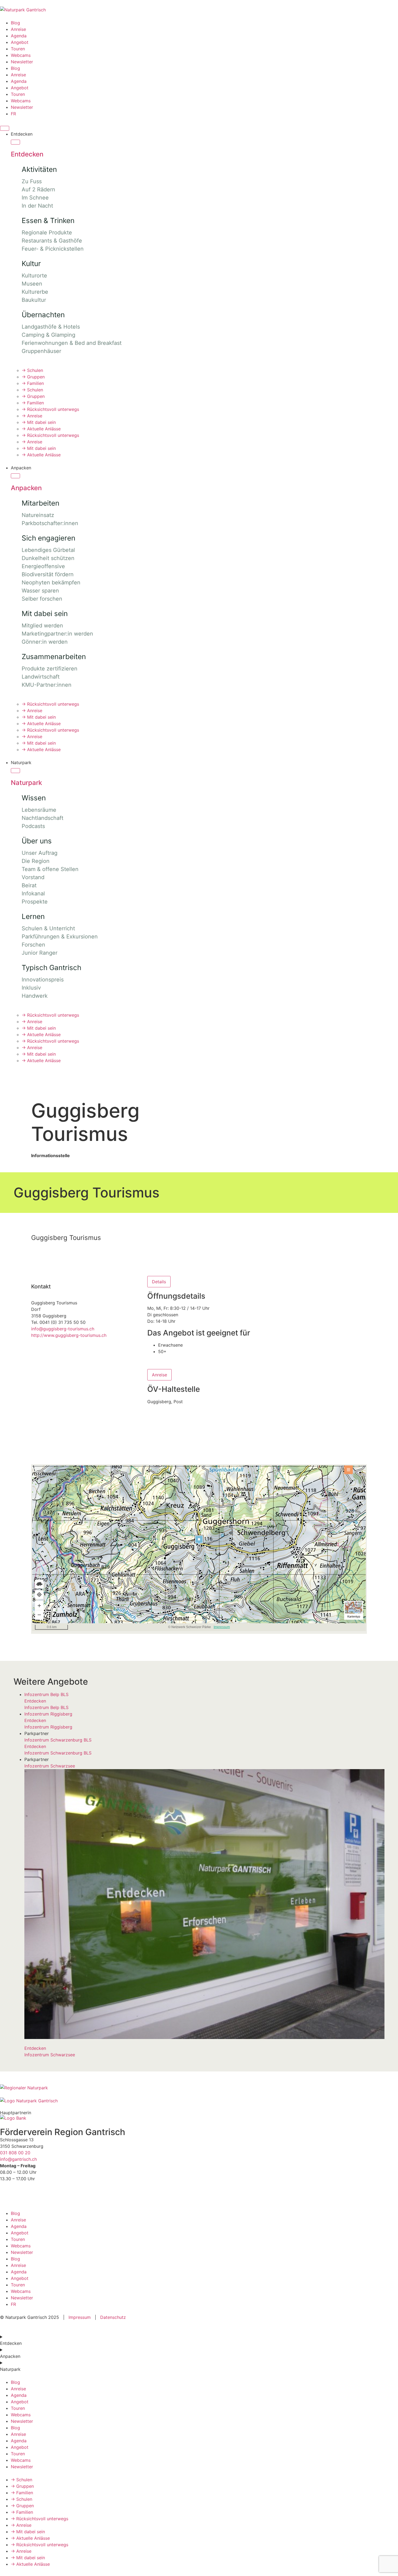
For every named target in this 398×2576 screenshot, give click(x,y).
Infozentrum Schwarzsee (50, 1766)
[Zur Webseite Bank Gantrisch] (13, 2118)
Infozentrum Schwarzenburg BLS (58, 1740)
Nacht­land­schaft (43, 818)
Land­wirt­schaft (41, 677)
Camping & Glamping (48, 335)
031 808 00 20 (15, 2153)
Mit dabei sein (39, 422)
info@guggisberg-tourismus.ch (63, 1329)
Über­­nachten (43, 315)
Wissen (34, 798)
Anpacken (26, 488)
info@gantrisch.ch (18, 2159)
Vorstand (33, 877)
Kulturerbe (35, 292)
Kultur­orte (34, 276)
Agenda (19, 36)
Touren (18, 49)
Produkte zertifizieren (50, 669)
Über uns (37, 841)
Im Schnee (35, 198)
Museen (32, 284)
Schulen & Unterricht (48, 928)
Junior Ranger (40, 953)
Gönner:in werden (45, 642)
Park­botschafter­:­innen (50, 523)
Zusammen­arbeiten (54, 657)
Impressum (80, 2317)
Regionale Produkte (47, 233)
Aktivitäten (39, 169)
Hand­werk (35, 996)
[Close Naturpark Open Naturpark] (15, 771)
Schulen (32, 370)
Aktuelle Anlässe (41, 429)
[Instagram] (22, 2195)
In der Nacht (37, 206)
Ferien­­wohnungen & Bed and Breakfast (72, 343)
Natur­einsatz (38, 515)
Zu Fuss (32, 181)
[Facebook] (7, 2195)
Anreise (18, 29)
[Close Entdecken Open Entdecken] (15, 142)
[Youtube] (37, 2195)
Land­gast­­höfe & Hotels (51, 327)
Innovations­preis (43, 980)
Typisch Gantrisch (51, 968)
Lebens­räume (39, 810)
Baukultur (34, 300)
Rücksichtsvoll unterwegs (50, 409)
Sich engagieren (48, 538)
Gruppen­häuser (41, 351)
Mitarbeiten (40, 503)
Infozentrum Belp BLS (46, 1694)
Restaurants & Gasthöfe (52, 241)
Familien (33, 383)
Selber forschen (42, 599)
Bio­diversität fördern (48, 574)
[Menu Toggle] (5, 128)
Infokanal (33, 893)
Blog (15, 23)
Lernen (33, 916)
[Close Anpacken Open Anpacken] (15, 476)
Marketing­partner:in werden (57, 634)
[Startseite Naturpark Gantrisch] (23, 10)
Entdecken (27, 154)
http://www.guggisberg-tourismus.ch (69, 1335)
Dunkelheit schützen (48, 558)
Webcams (21, 55)
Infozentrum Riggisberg (48, 1714)
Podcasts (33, 826)
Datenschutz (112, 2317)
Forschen (33, 945)
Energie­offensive (43, 566)
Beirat (29, 885)
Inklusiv (31, 988)
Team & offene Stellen (50, 869)
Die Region (36, 861)
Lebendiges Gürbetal (48, 550)
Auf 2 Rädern (38, 189)
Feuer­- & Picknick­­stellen (53, 249)
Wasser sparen (40, 591)
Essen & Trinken (48, 220)
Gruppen (33, 377)
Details (159, 1282)
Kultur (31, 264)
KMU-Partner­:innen (47, 685)
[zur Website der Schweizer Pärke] (24, 2088)
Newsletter (22, 62)
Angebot (20, 42)
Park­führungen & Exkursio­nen (60, 937)
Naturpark (26, 783)
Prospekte (35, 902)
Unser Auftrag (40, 853)
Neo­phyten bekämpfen (51, 582)
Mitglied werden (42, 626)
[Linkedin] (51, 2195)
